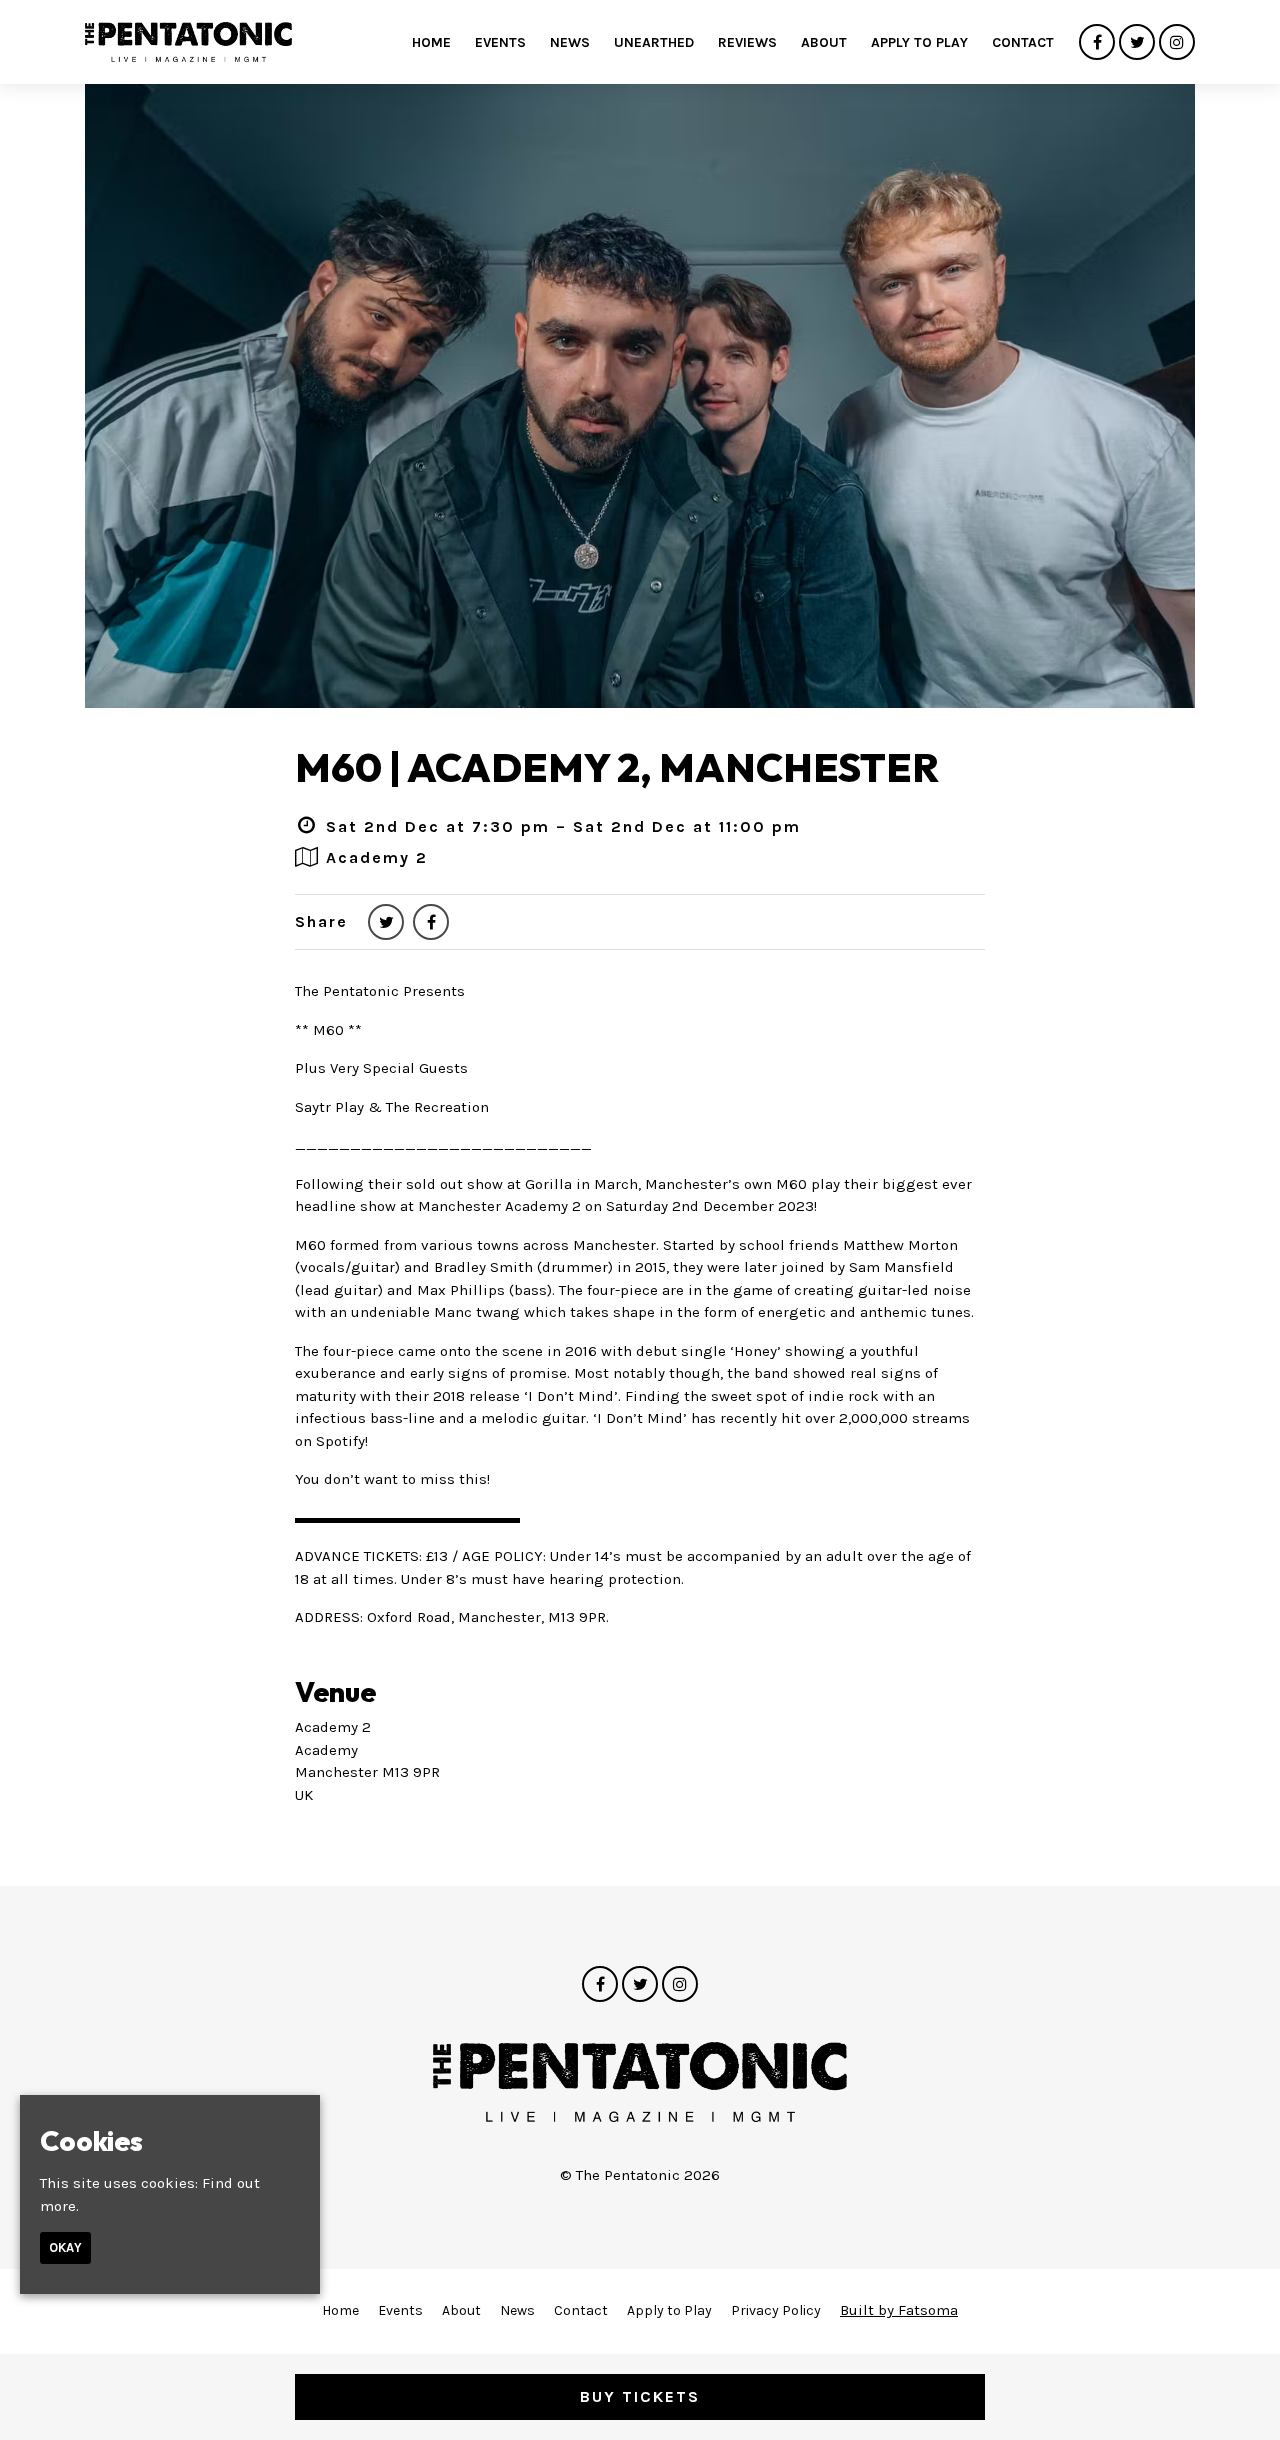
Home (431, 42)
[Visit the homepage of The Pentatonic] (188, 42)
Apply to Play (919, 42)
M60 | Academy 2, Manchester (617, 767)
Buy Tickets (640, 2396)
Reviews (747, 42)
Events (500, 42)
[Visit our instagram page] (1177, 43)
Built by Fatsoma (899, 2310)
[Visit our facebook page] (1097, 43)
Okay (65, 2247)
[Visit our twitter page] (1137, 43)
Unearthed (654, 42)
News (570, 42)
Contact (1023, 42)
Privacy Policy (776, 2310)
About (824, 42)
